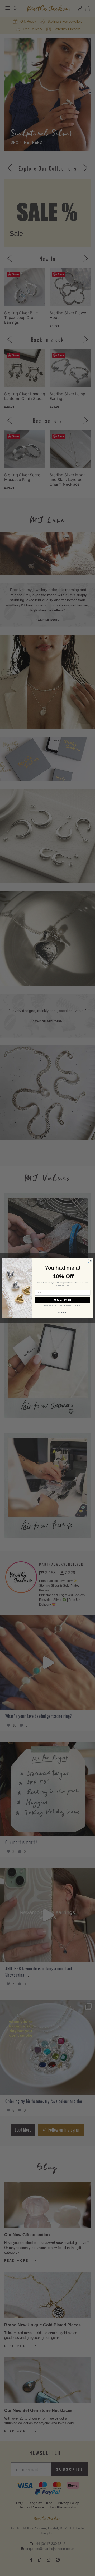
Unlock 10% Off (63, 1300)
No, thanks (63, 1312)
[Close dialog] (90, 1261)
